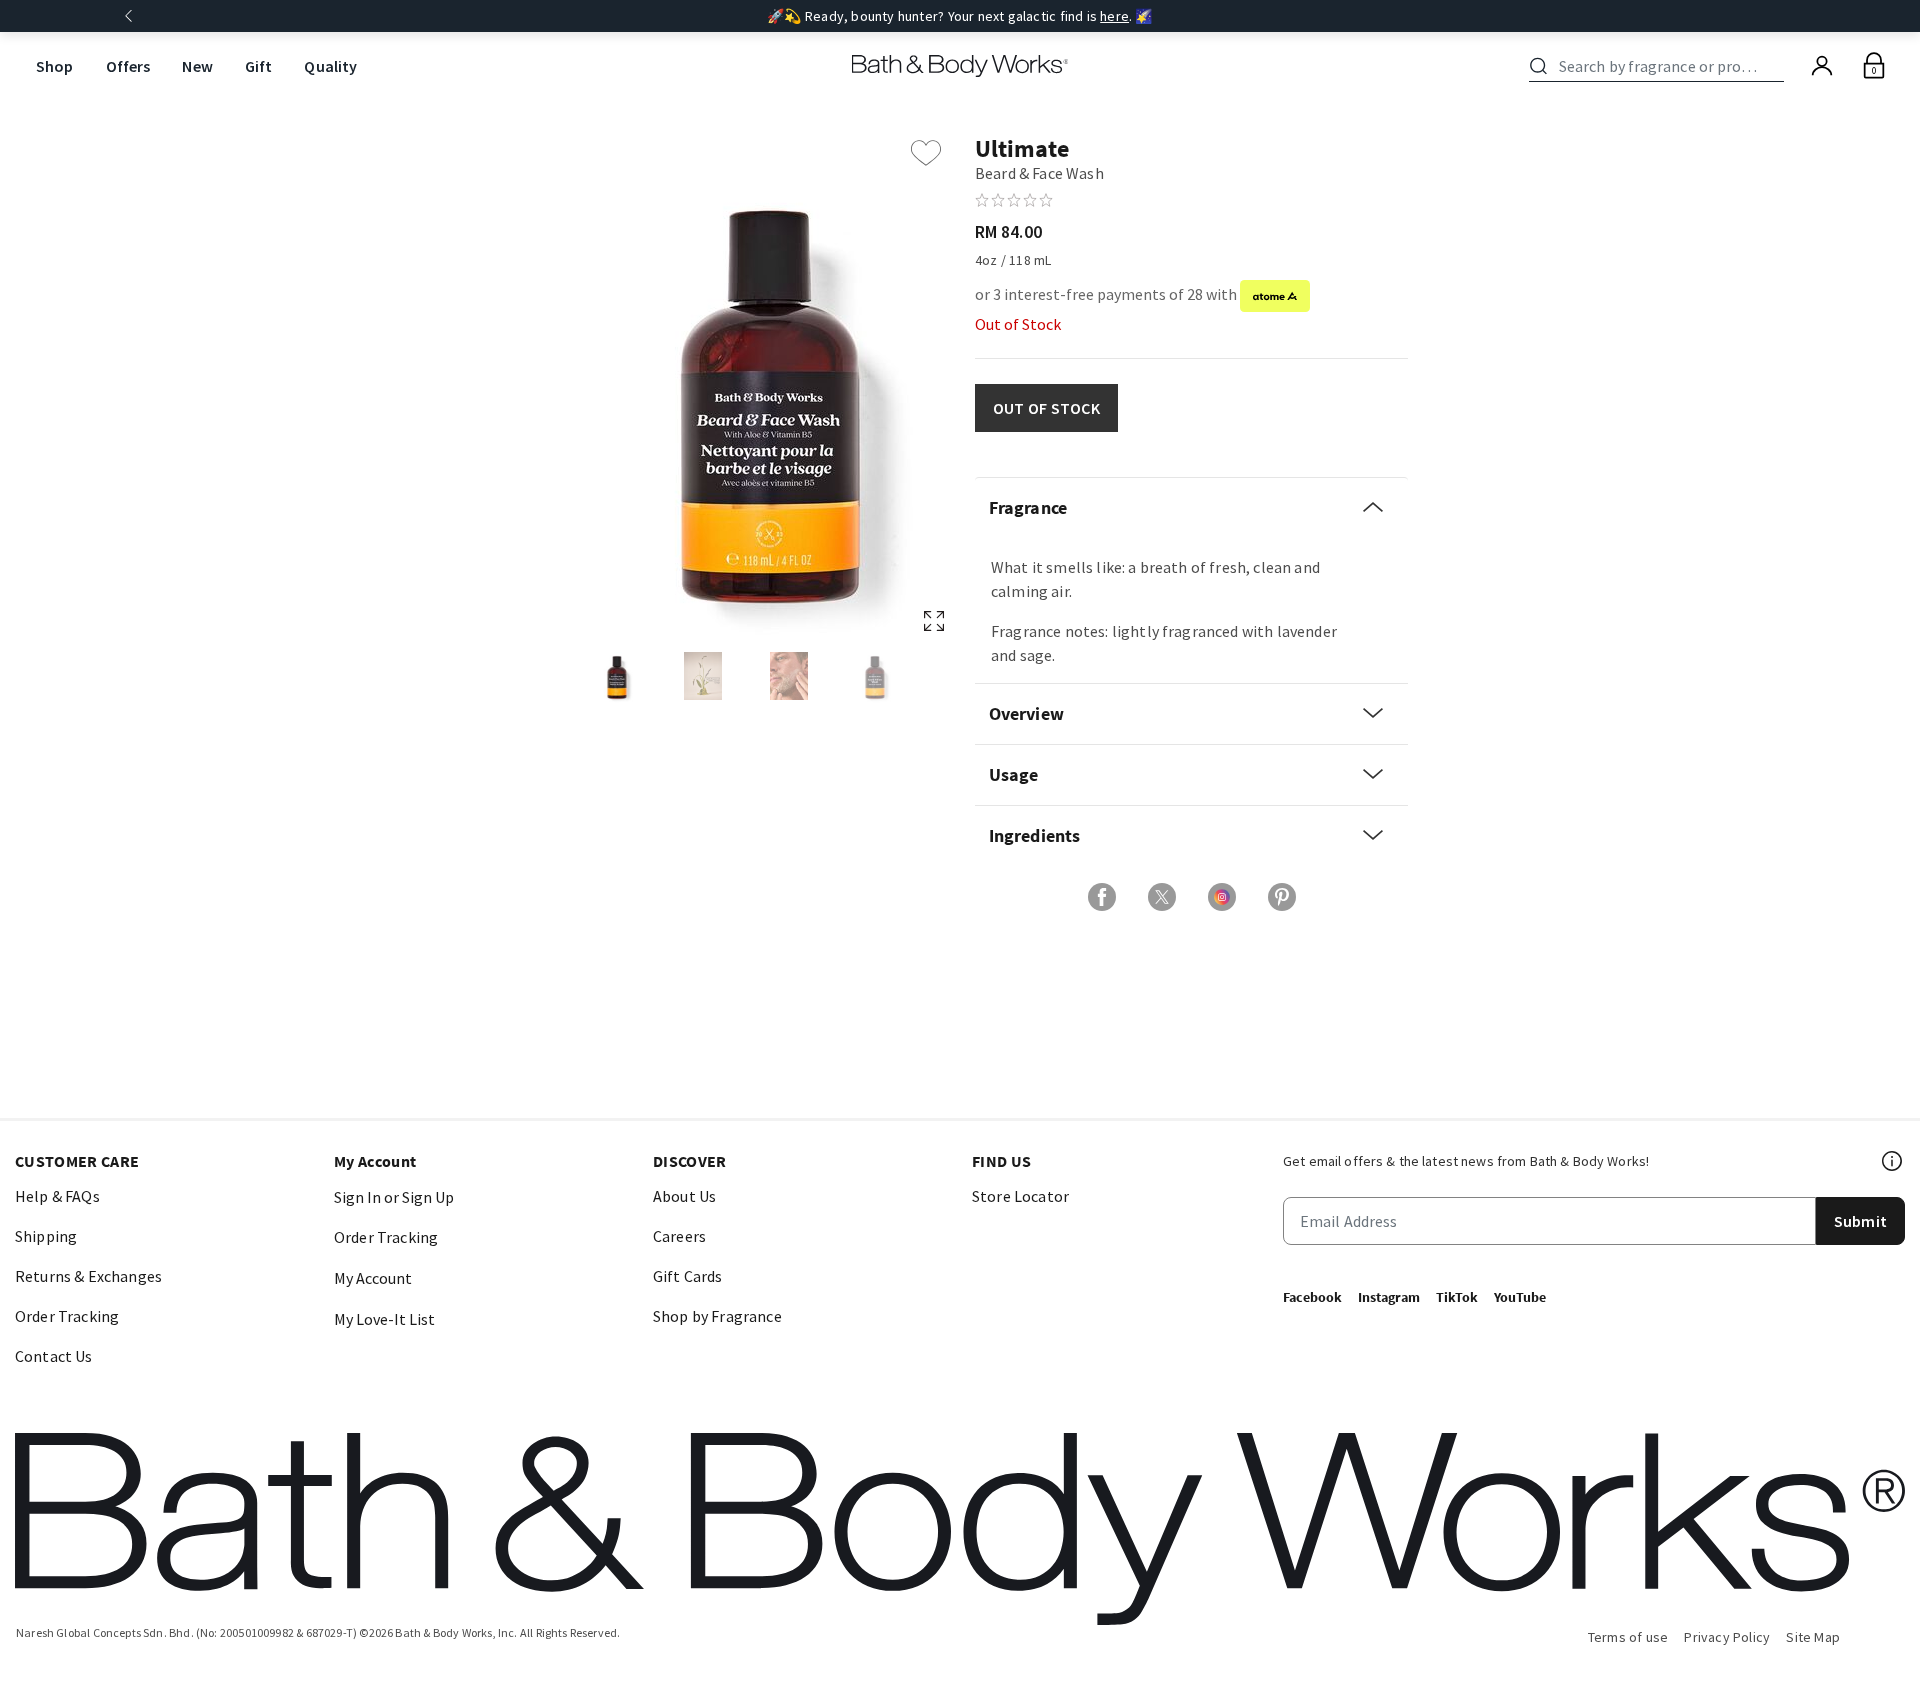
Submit (1860, 1221)
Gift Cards (688, 1276)
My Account (373, 1278)
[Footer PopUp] (1893, 1161)
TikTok (1457, 1297)
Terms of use (1628, 1637)
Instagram (1389, 1297)
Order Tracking (67, 1316)
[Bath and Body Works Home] (960, 66)
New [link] (197, 66)
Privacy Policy (1727, 1637)
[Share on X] (1162, 897)
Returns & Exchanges (88, 1276)
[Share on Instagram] (1222, 897)
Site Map (1813, 1637)
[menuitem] (55, 66)
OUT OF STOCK (1046, 408)
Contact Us (54, 1356)
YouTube (1520, 1297)
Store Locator (1020, 1196)
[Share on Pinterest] (1282, 897)
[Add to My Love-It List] (926, 153)
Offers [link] (128, 66)
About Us (684, 1196)
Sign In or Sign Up (394, 1197)
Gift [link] (259, 66)
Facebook (1312, 1297)
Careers (679, 1236)
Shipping (46, 1236)
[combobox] (1660, 66)
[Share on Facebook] (1102, 897)
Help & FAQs (57, 1196)
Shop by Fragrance (717, 1316)
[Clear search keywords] (1778, 66)
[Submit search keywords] (1538, 66)
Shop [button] (55, 66)
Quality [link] (330, 66)
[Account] (1822, 66)
